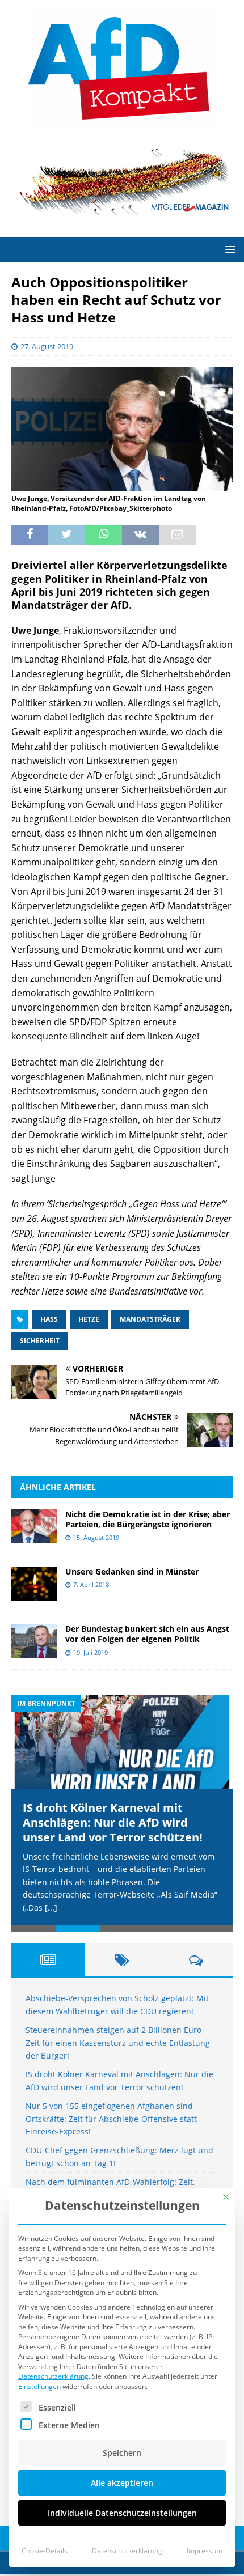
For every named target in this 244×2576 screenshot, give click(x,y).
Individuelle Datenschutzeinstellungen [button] (122, 2513)
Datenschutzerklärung (53, 2376)
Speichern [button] (122, 2453)
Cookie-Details (45, 2551)
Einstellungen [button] (39, 2386)
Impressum (205, 2551)
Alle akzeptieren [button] (122, 2483)
